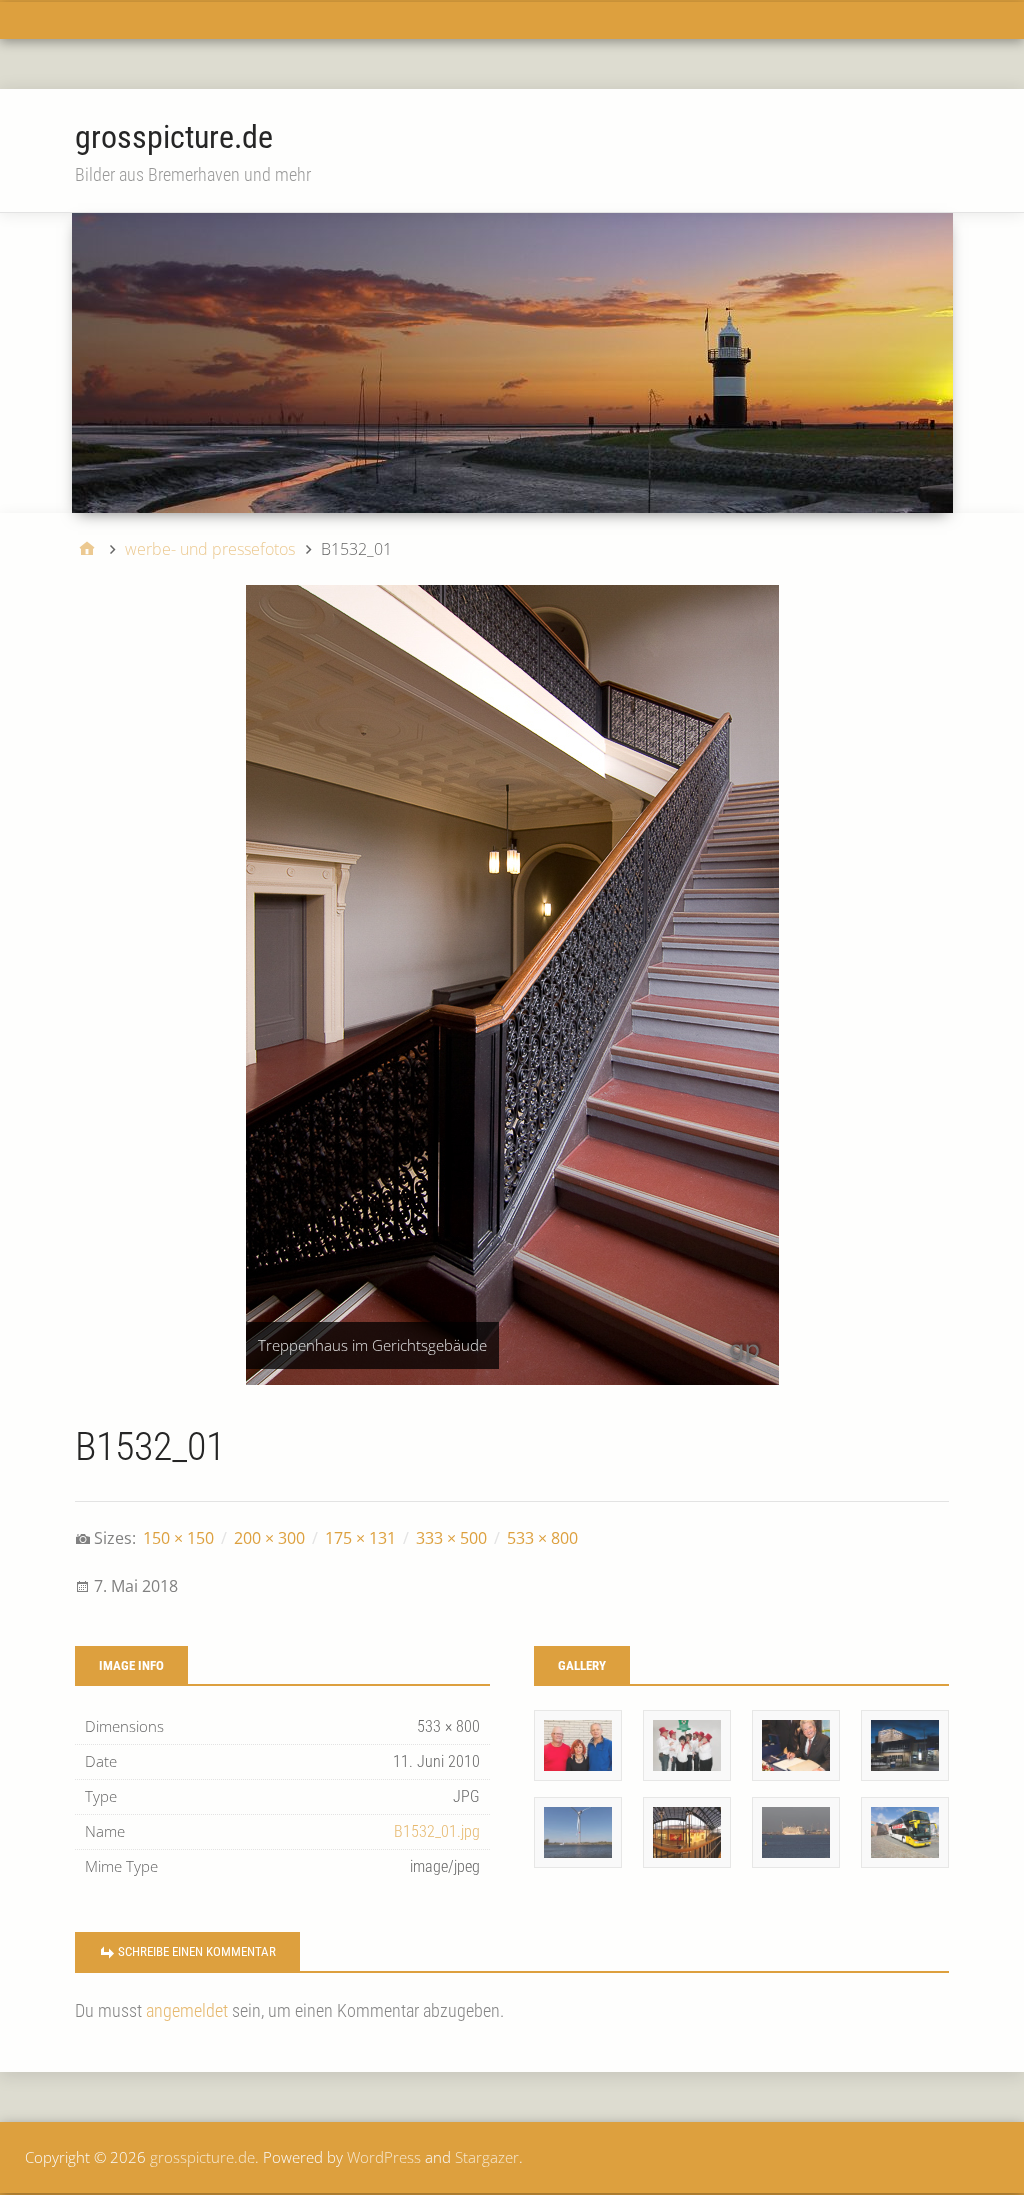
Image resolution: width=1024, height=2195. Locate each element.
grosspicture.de (174, 137)
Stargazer (487, 2157)
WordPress (384, 2157)
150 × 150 (178, 1538)
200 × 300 (269, 1538)
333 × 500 (451, 1538)
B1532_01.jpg (437, 1831)
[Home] (87, 549)
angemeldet (187, 2010)
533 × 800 (542, 1538)
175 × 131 (360, 1538)
